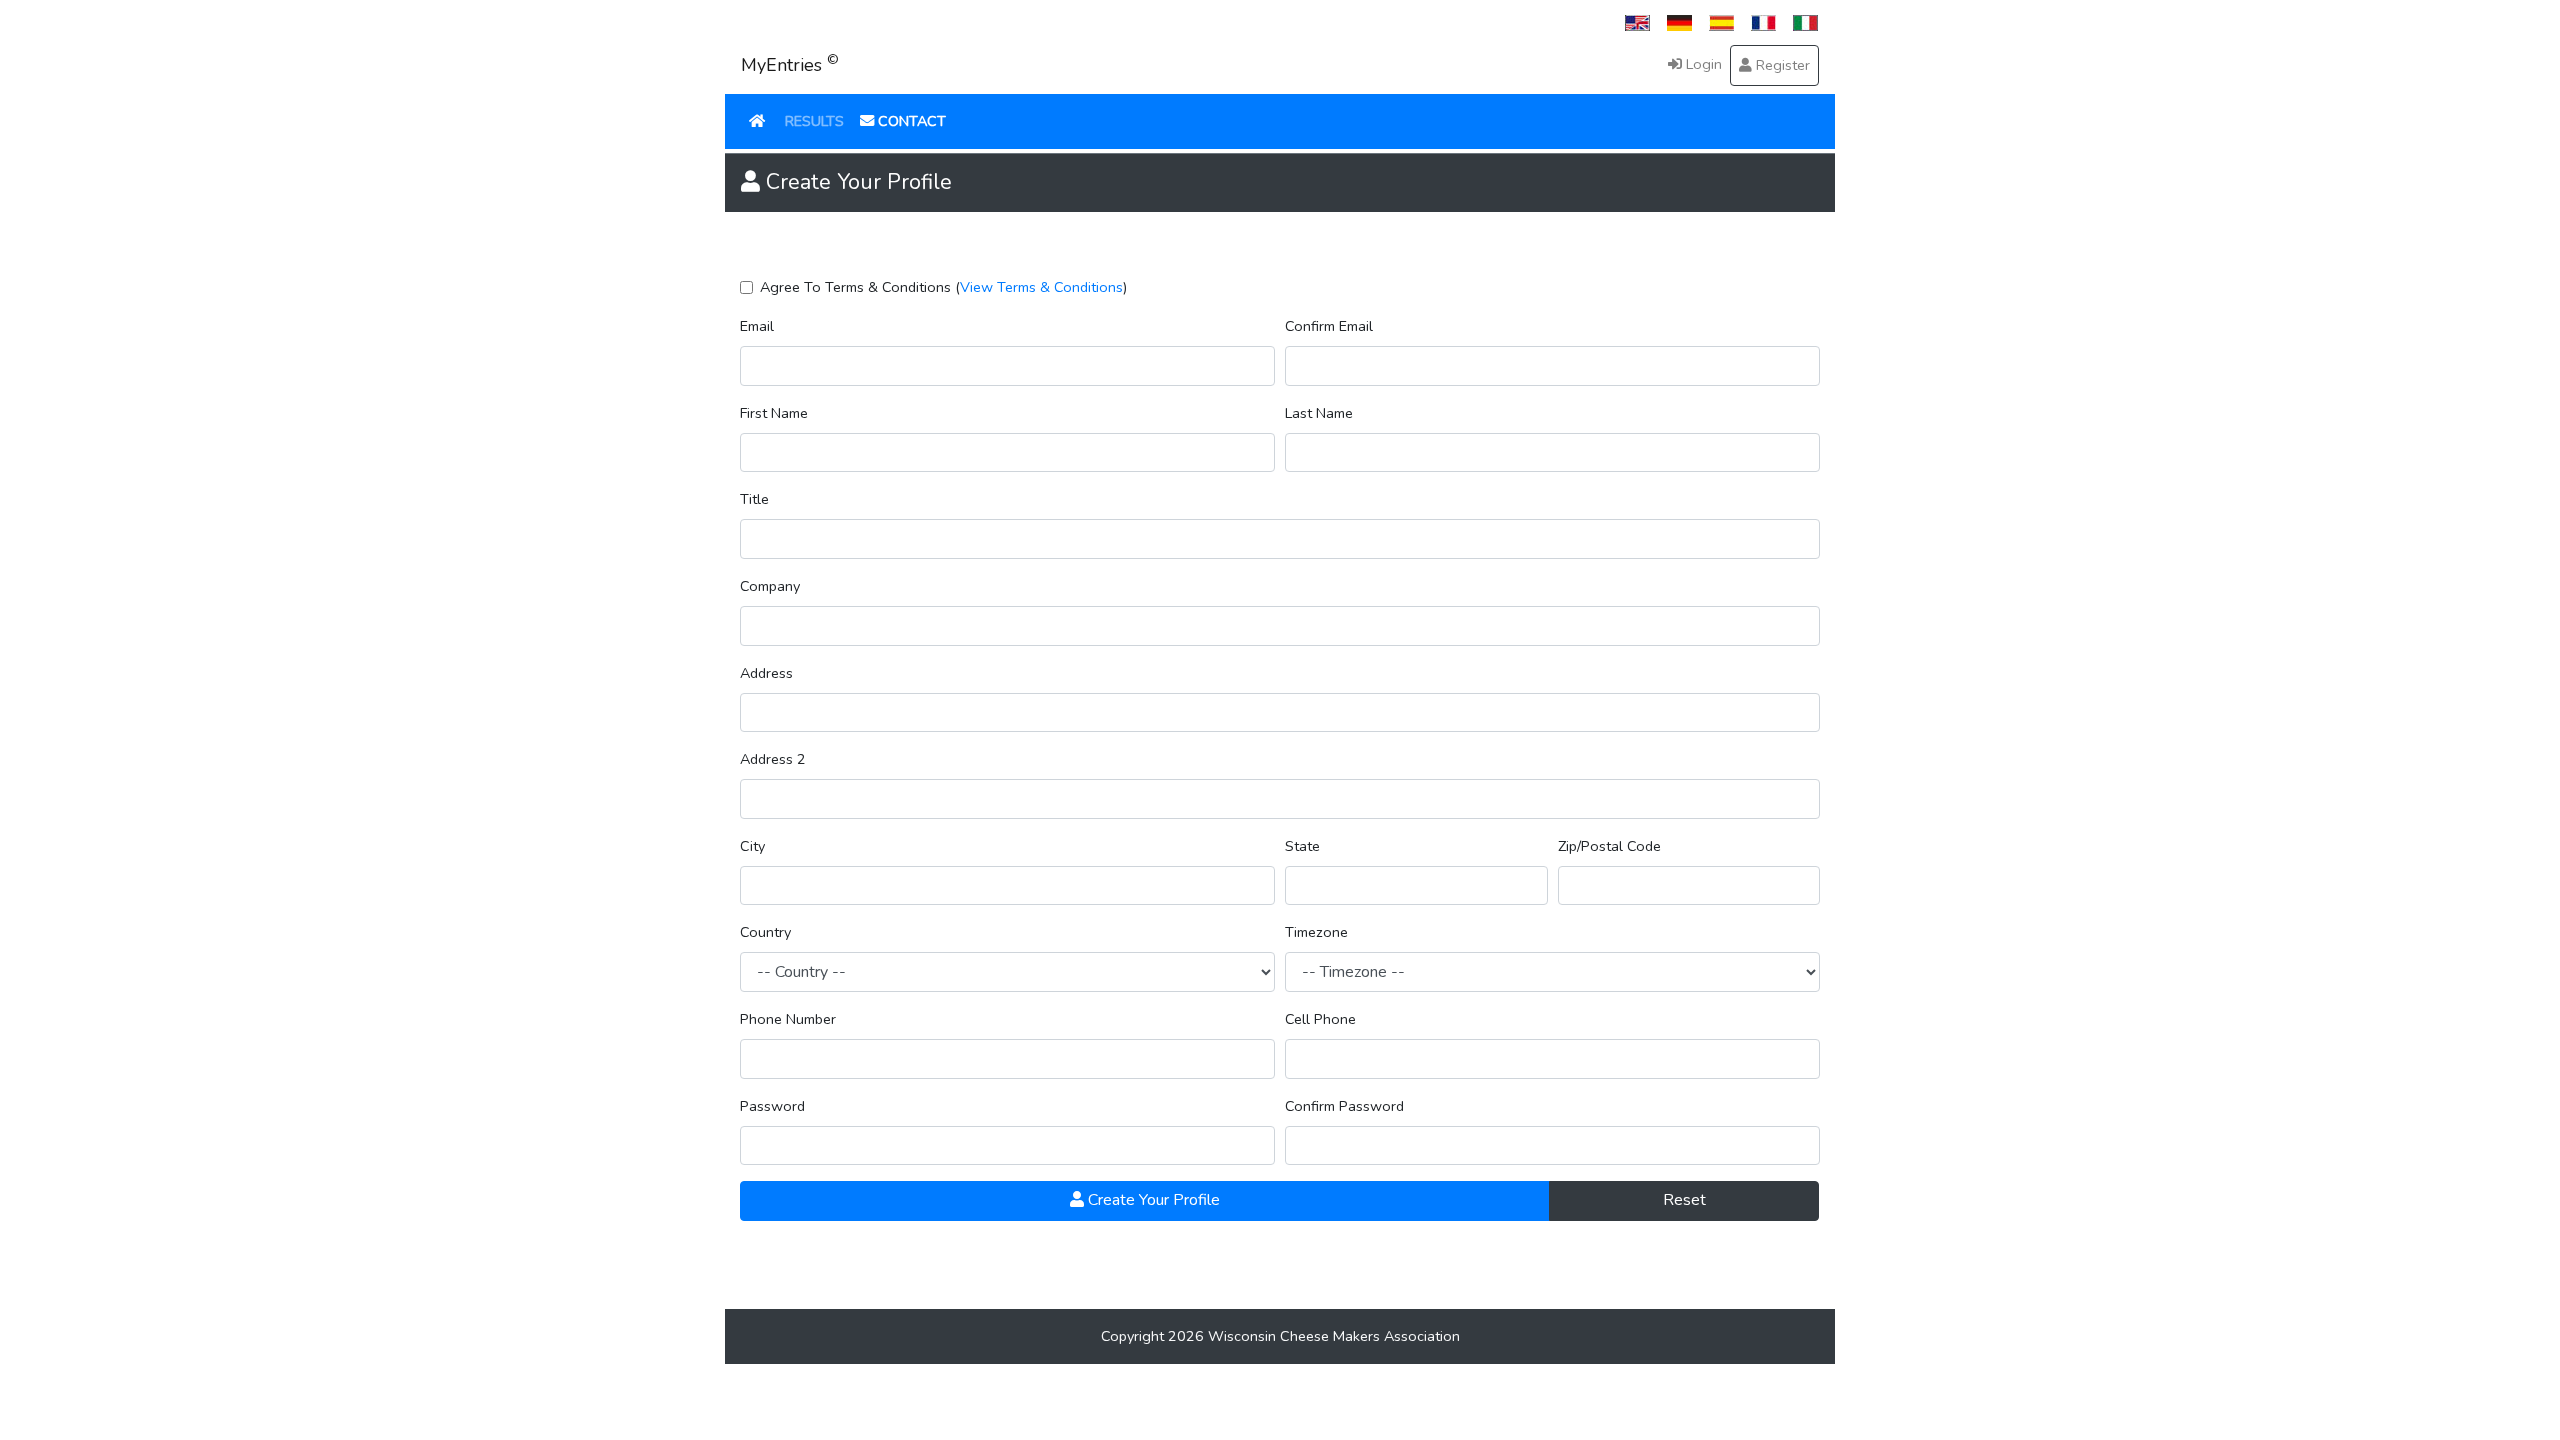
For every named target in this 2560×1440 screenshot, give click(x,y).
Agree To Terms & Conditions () (943, 287)
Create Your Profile (1152, 1200)
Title (754, 499)
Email (757, 326)
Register (1781, 65)
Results (814, 121)
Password (772, 1106)
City (752, 846)
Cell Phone (1320, 1019)
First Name (774, 413)
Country (765, 932)
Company (770, 586)
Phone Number (788, 1019)
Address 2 (773, 759)
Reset (1684, 1200)
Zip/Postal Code (1609, 846)
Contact (910, 121)
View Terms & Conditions (1041, 287)
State (1302, 846)
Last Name (1319, 413)
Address (766, 673)
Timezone (1316, 932)
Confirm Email (1329, 326)
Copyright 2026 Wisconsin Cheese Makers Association (1280, 1336)
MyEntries (790, 63)
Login (1702, 64)
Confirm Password (1344, 1106)
